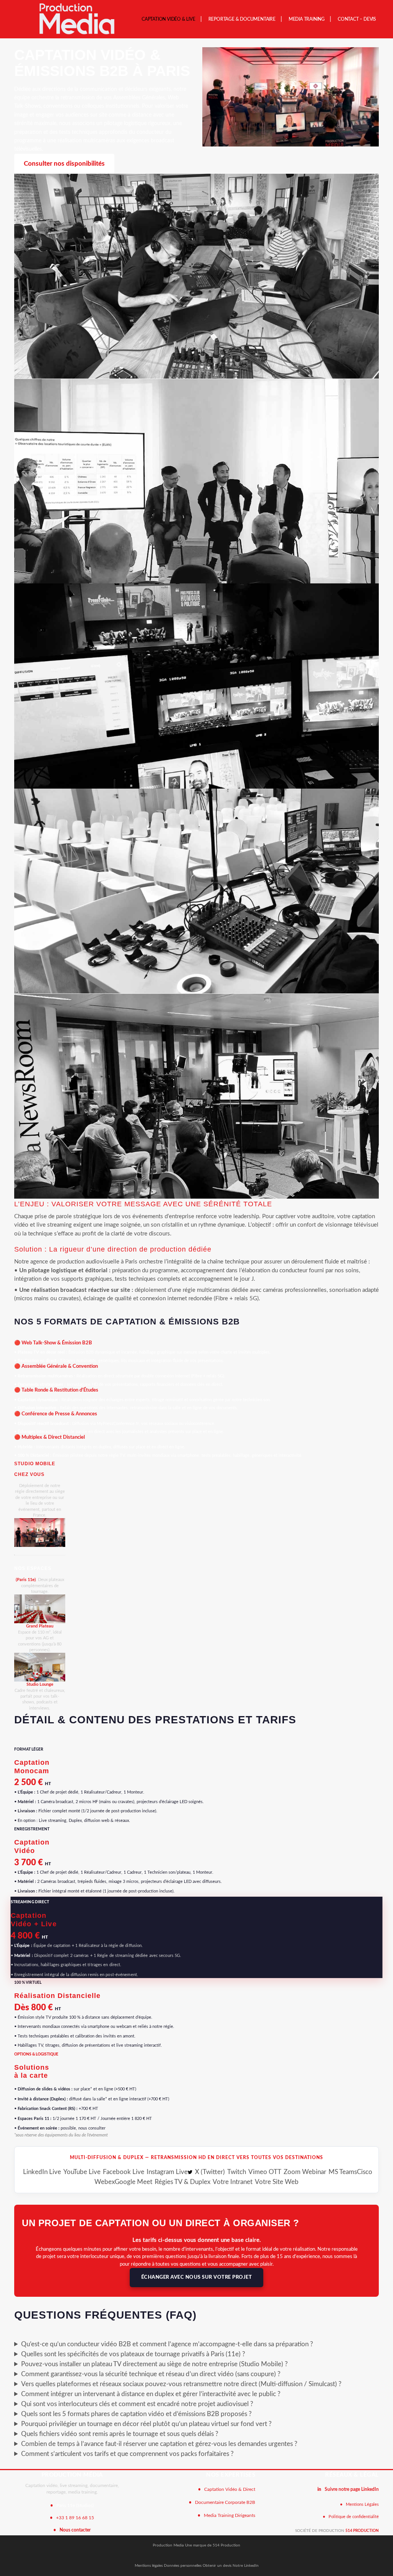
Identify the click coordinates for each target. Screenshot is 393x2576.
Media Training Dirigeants (230, 2515)
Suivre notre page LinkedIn (352, 2489)
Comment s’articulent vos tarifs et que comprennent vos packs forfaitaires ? (127, 2454)
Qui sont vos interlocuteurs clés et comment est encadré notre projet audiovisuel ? (137, 2404)
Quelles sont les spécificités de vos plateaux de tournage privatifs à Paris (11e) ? (133, 2354)
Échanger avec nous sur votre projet (197, 2277)
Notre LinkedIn (246, 2566)
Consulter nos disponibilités (64, 164)
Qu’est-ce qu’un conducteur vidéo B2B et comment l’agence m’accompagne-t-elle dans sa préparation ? (167, 2344)
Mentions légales (149, 2566)
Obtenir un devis (218, 2566)
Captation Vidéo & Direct (230, 2489)
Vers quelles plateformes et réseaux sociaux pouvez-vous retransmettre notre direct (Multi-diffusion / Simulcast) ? (181, 2384)
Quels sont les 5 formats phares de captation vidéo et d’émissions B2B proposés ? (136, 2414)
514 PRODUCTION (362, 2531)
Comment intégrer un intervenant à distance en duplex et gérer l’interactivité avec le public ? (151, 2394)
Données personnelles (183, 2566)
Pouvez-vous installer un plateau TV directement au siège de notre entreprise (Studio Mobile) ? (154, 2364)
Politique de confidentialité (354, 2517)
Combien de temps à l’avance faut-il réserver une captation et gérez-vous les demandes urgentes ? (159, 2444)
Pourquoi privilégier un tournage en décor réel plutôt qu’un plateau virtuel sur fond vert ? (146, 2424)
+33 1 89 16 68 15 (75, 2518)
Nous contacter (75, 2530)
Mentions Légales (362, 2504)
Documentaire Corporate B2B (225, 2502)
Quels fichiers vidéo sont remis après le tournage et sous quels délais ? (120, 2434)
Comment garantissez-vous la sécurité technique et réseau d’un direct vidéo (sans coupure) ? (151, 2374)
